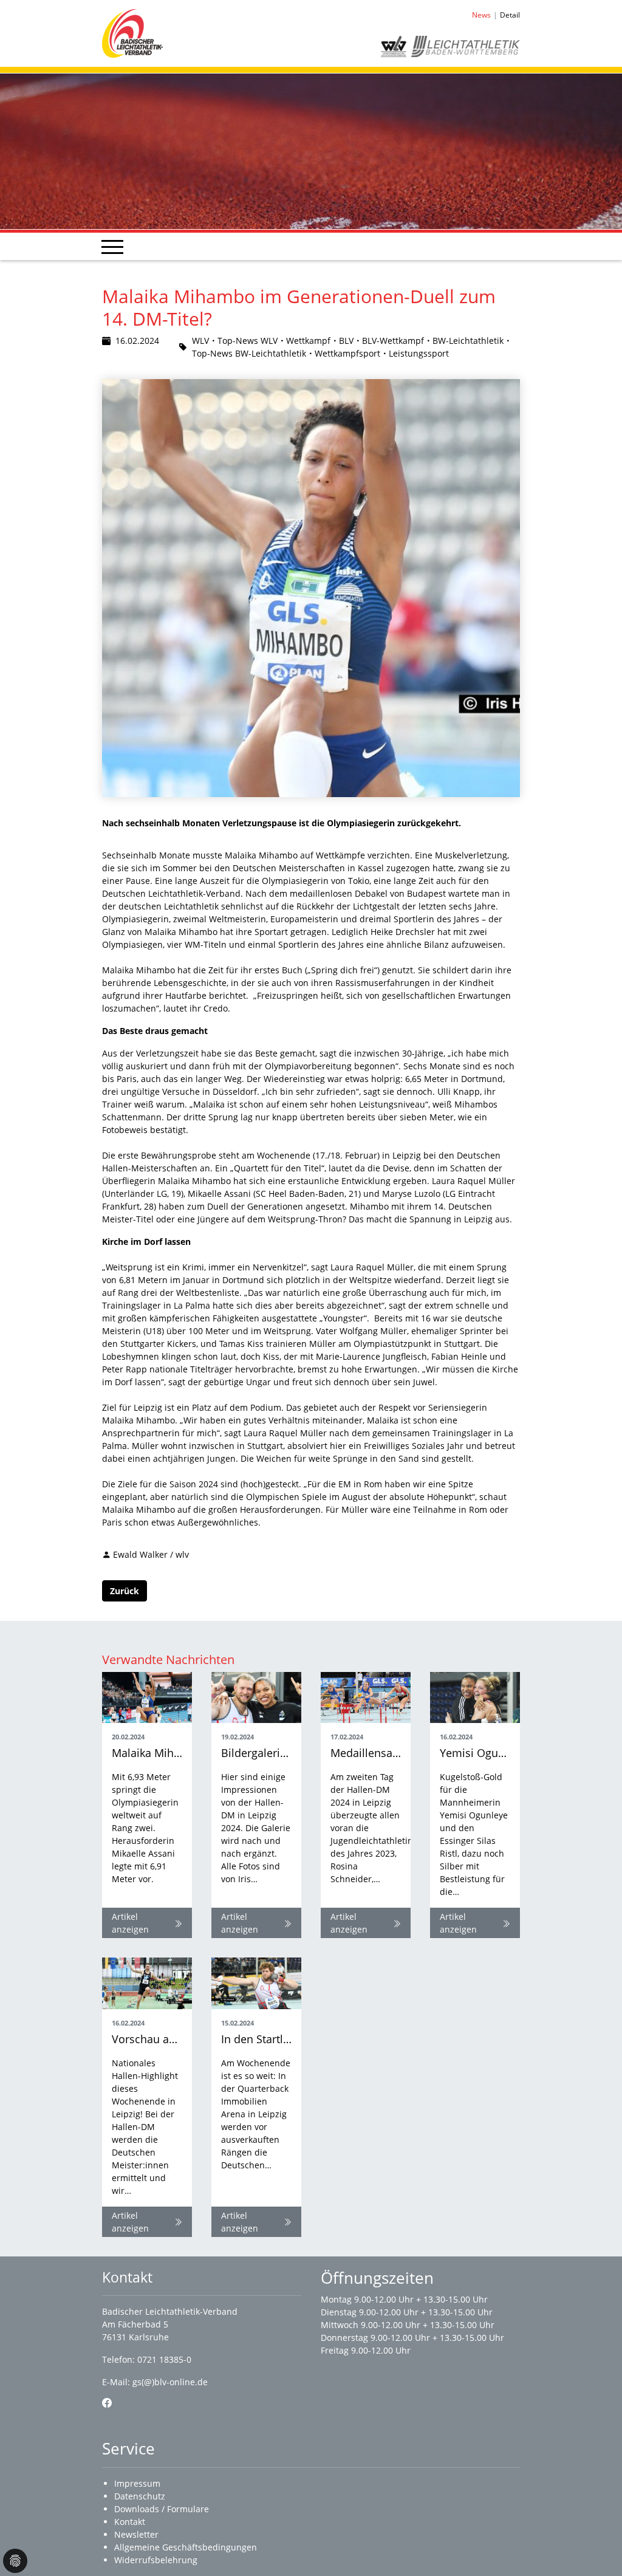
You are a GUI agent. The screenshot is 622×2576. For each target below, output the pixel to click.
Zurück (125, 1591)
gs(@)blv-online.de (170, 2382)
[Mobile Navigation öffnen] (112, 247)
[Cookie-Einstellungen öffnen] (15, 2561)
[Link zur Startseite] (132, 33)
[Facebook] (107, 2403)
